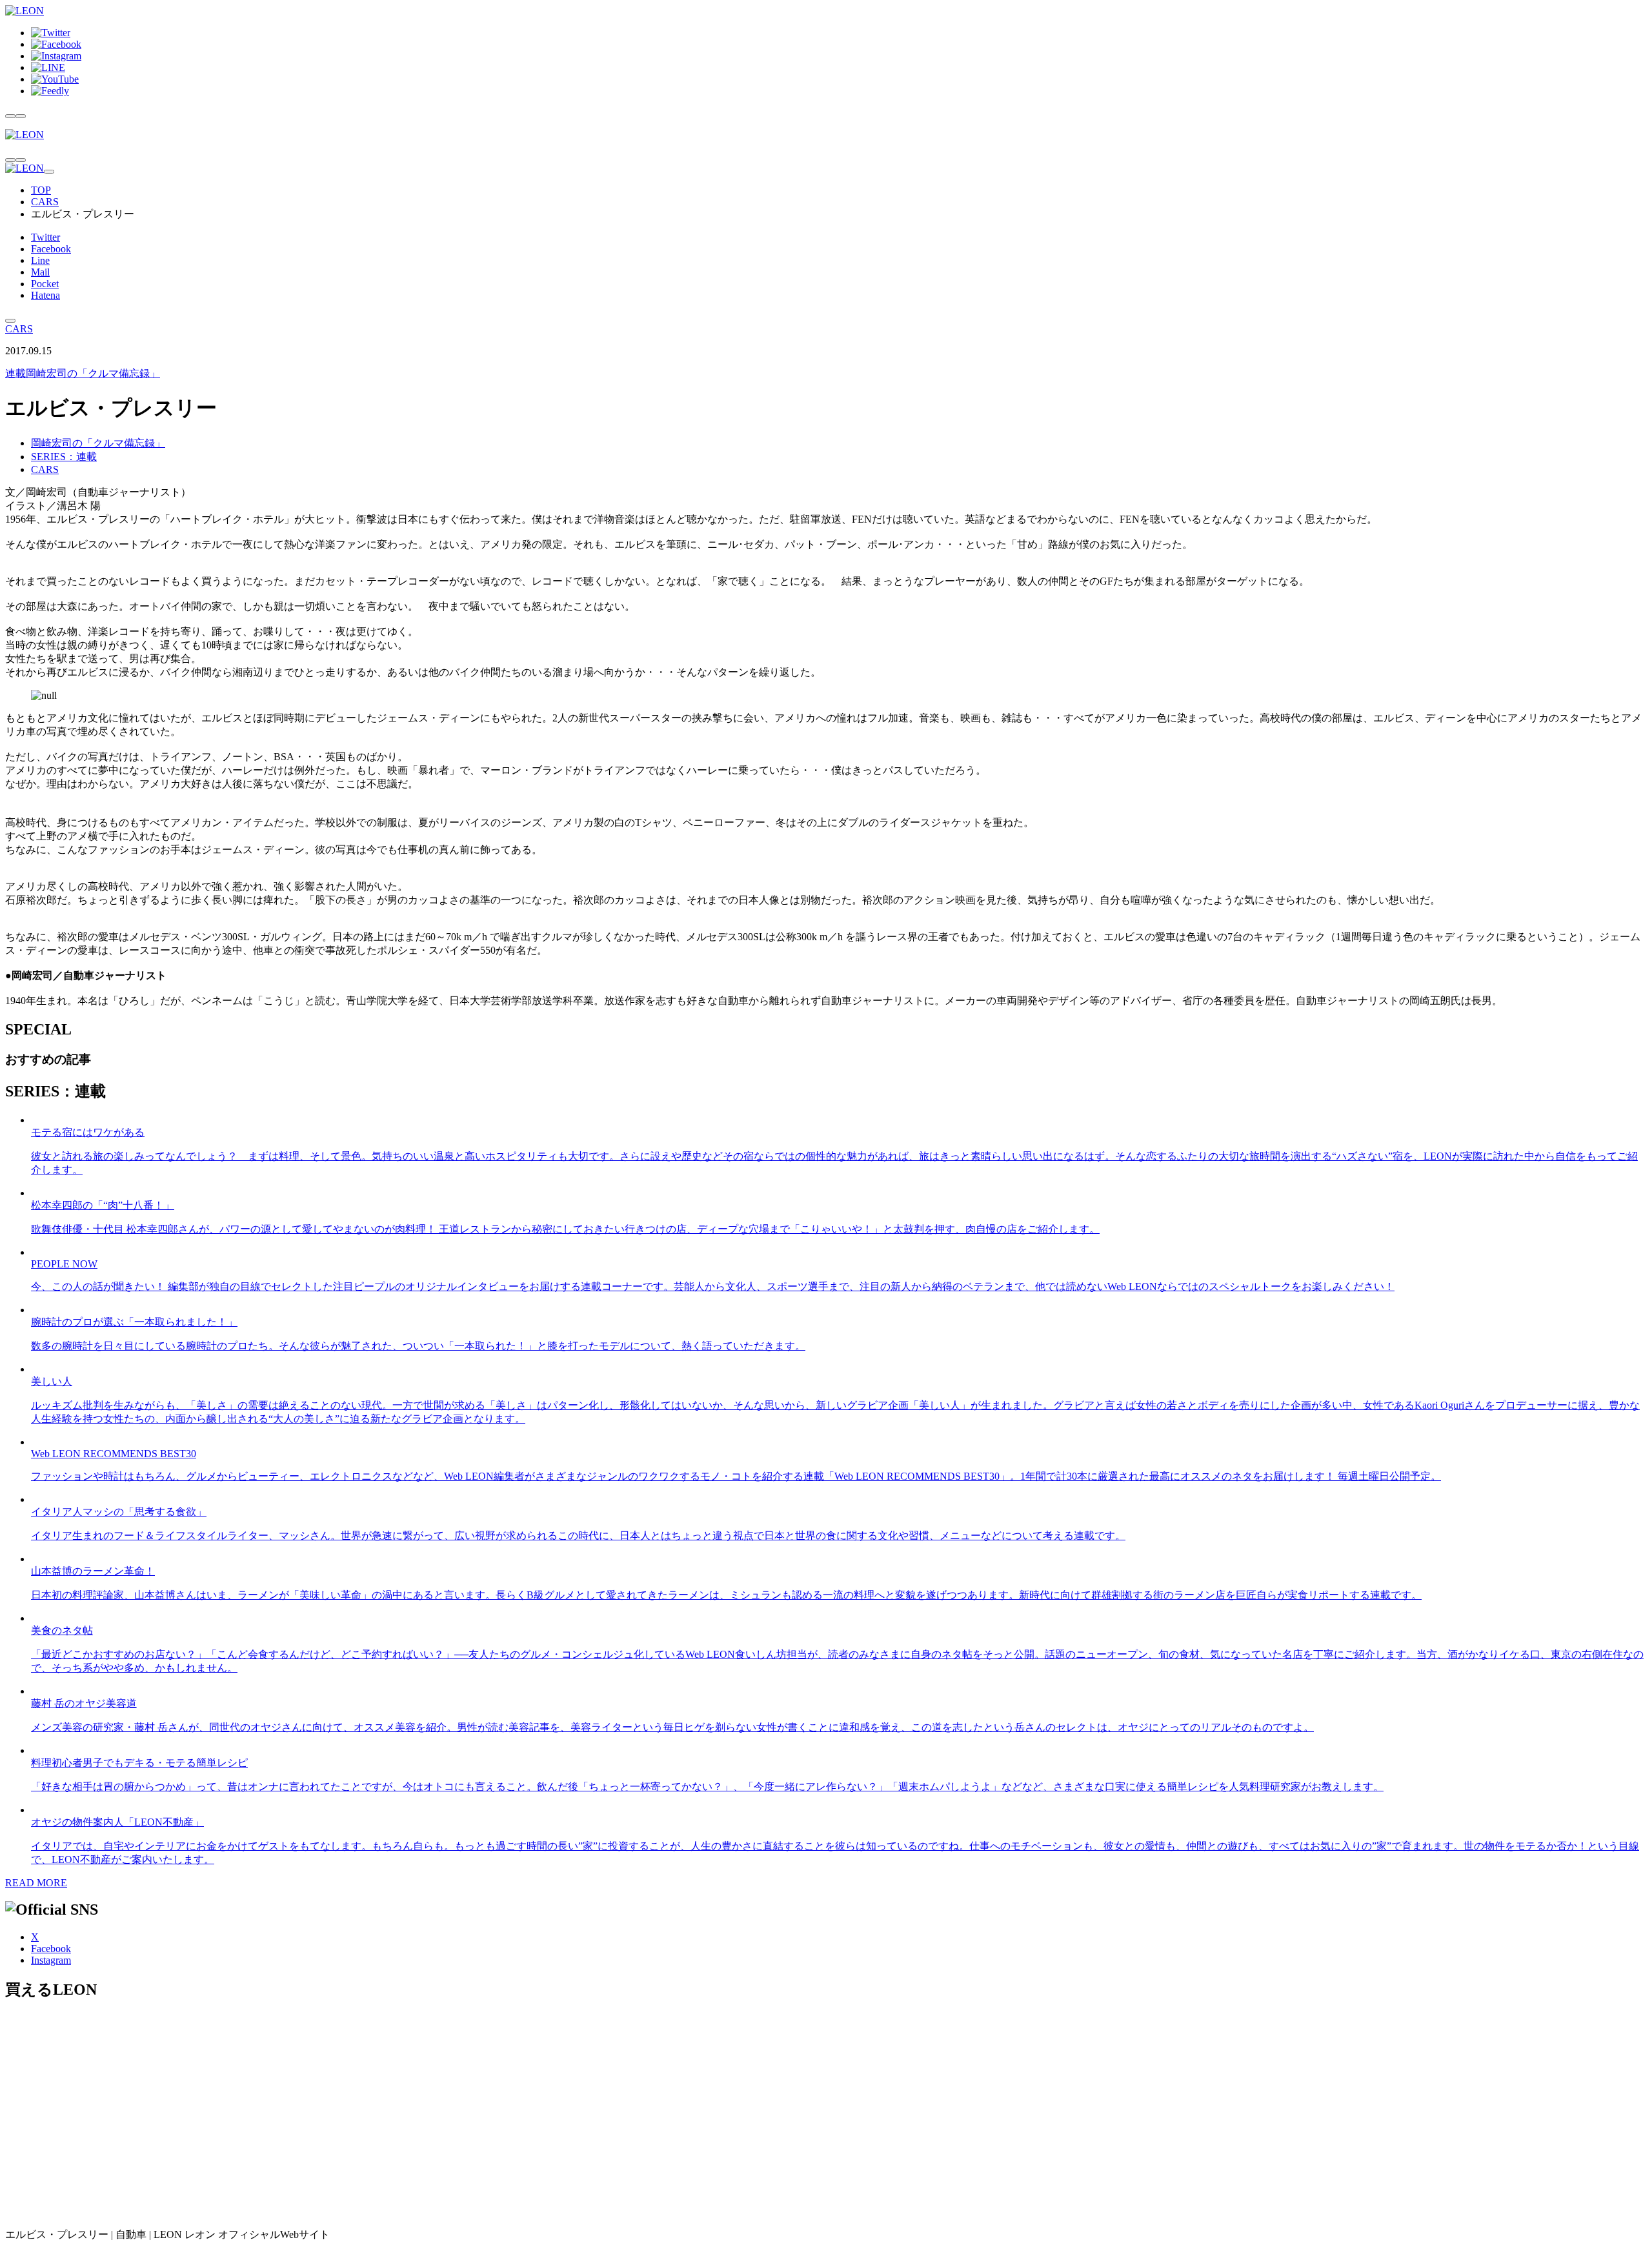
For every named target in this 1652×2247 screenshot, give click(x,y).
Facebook (51, 249)
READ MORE (36, 1883)
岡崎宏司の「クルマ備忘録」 (83, 373)
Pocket (45, 284)
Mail (40, 272)
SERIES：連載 (64, 457)
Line (40, 260)
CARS (45, 202)
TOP (41, 190)
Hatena (45, 295)
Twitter (45, 237)
